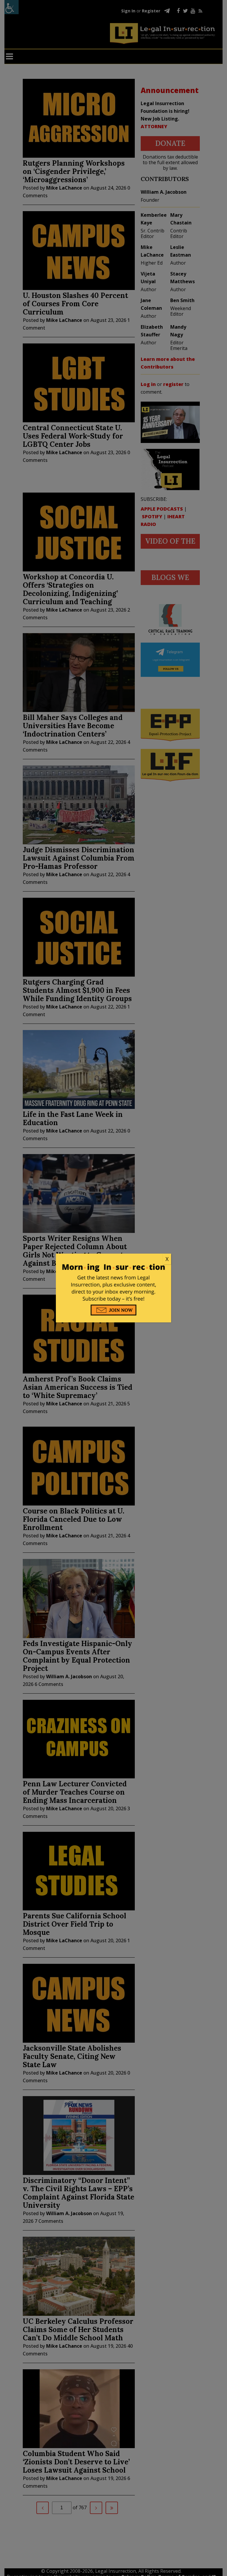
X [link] (167, 1259)
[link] (113, 1259)
